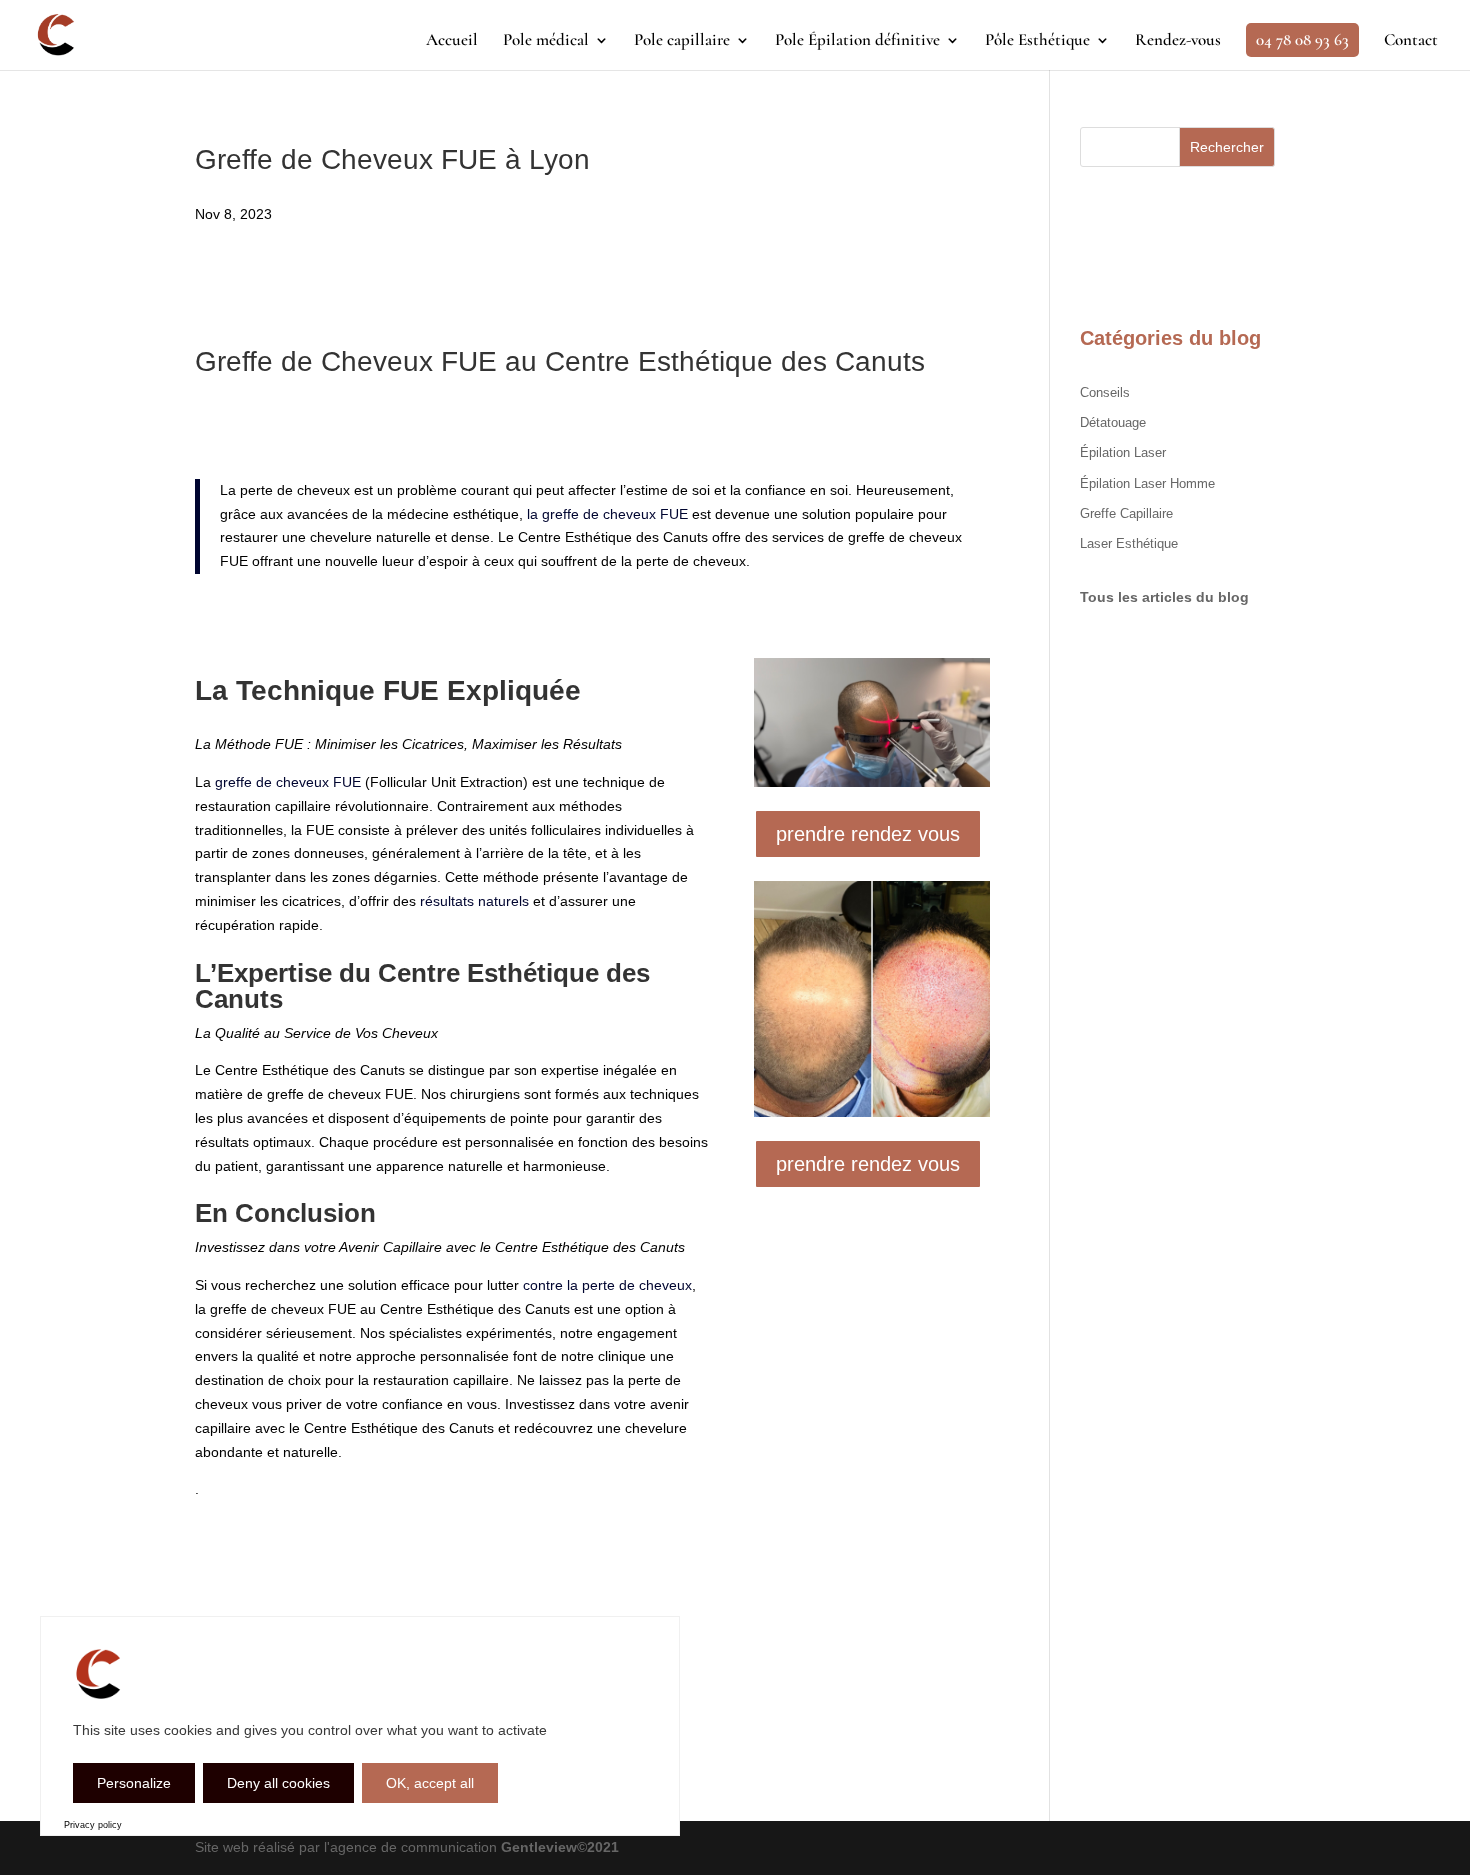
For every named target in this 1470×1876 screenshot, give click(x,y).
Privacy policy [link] (93, 1825)
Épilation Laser (1123, 452)
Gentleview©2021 (560, 1847)
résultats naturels (474, 901)
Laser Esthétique (1129, 543)
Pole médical (546, 41)
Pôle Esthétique (1037, 41)
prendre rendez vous (868, 834)
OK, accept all (430, 1783)
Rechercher (1227, 147)
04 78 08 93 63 (1302, 39)
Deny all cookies (278, 1783)
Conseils (1105, 392)
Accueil (452, 41)
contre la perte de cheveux (607, 1285)
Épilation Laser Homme (1147, 483)
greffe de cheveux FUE (288, 782)
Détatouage (1113, 422)
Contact (1411, 41)
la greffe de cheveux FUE (607, 514)
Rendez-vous (1178, 41)
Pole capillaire (682, 41)
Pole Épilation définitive (857, 41)
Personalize (134, 1783)
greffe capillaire (1126, 513)
